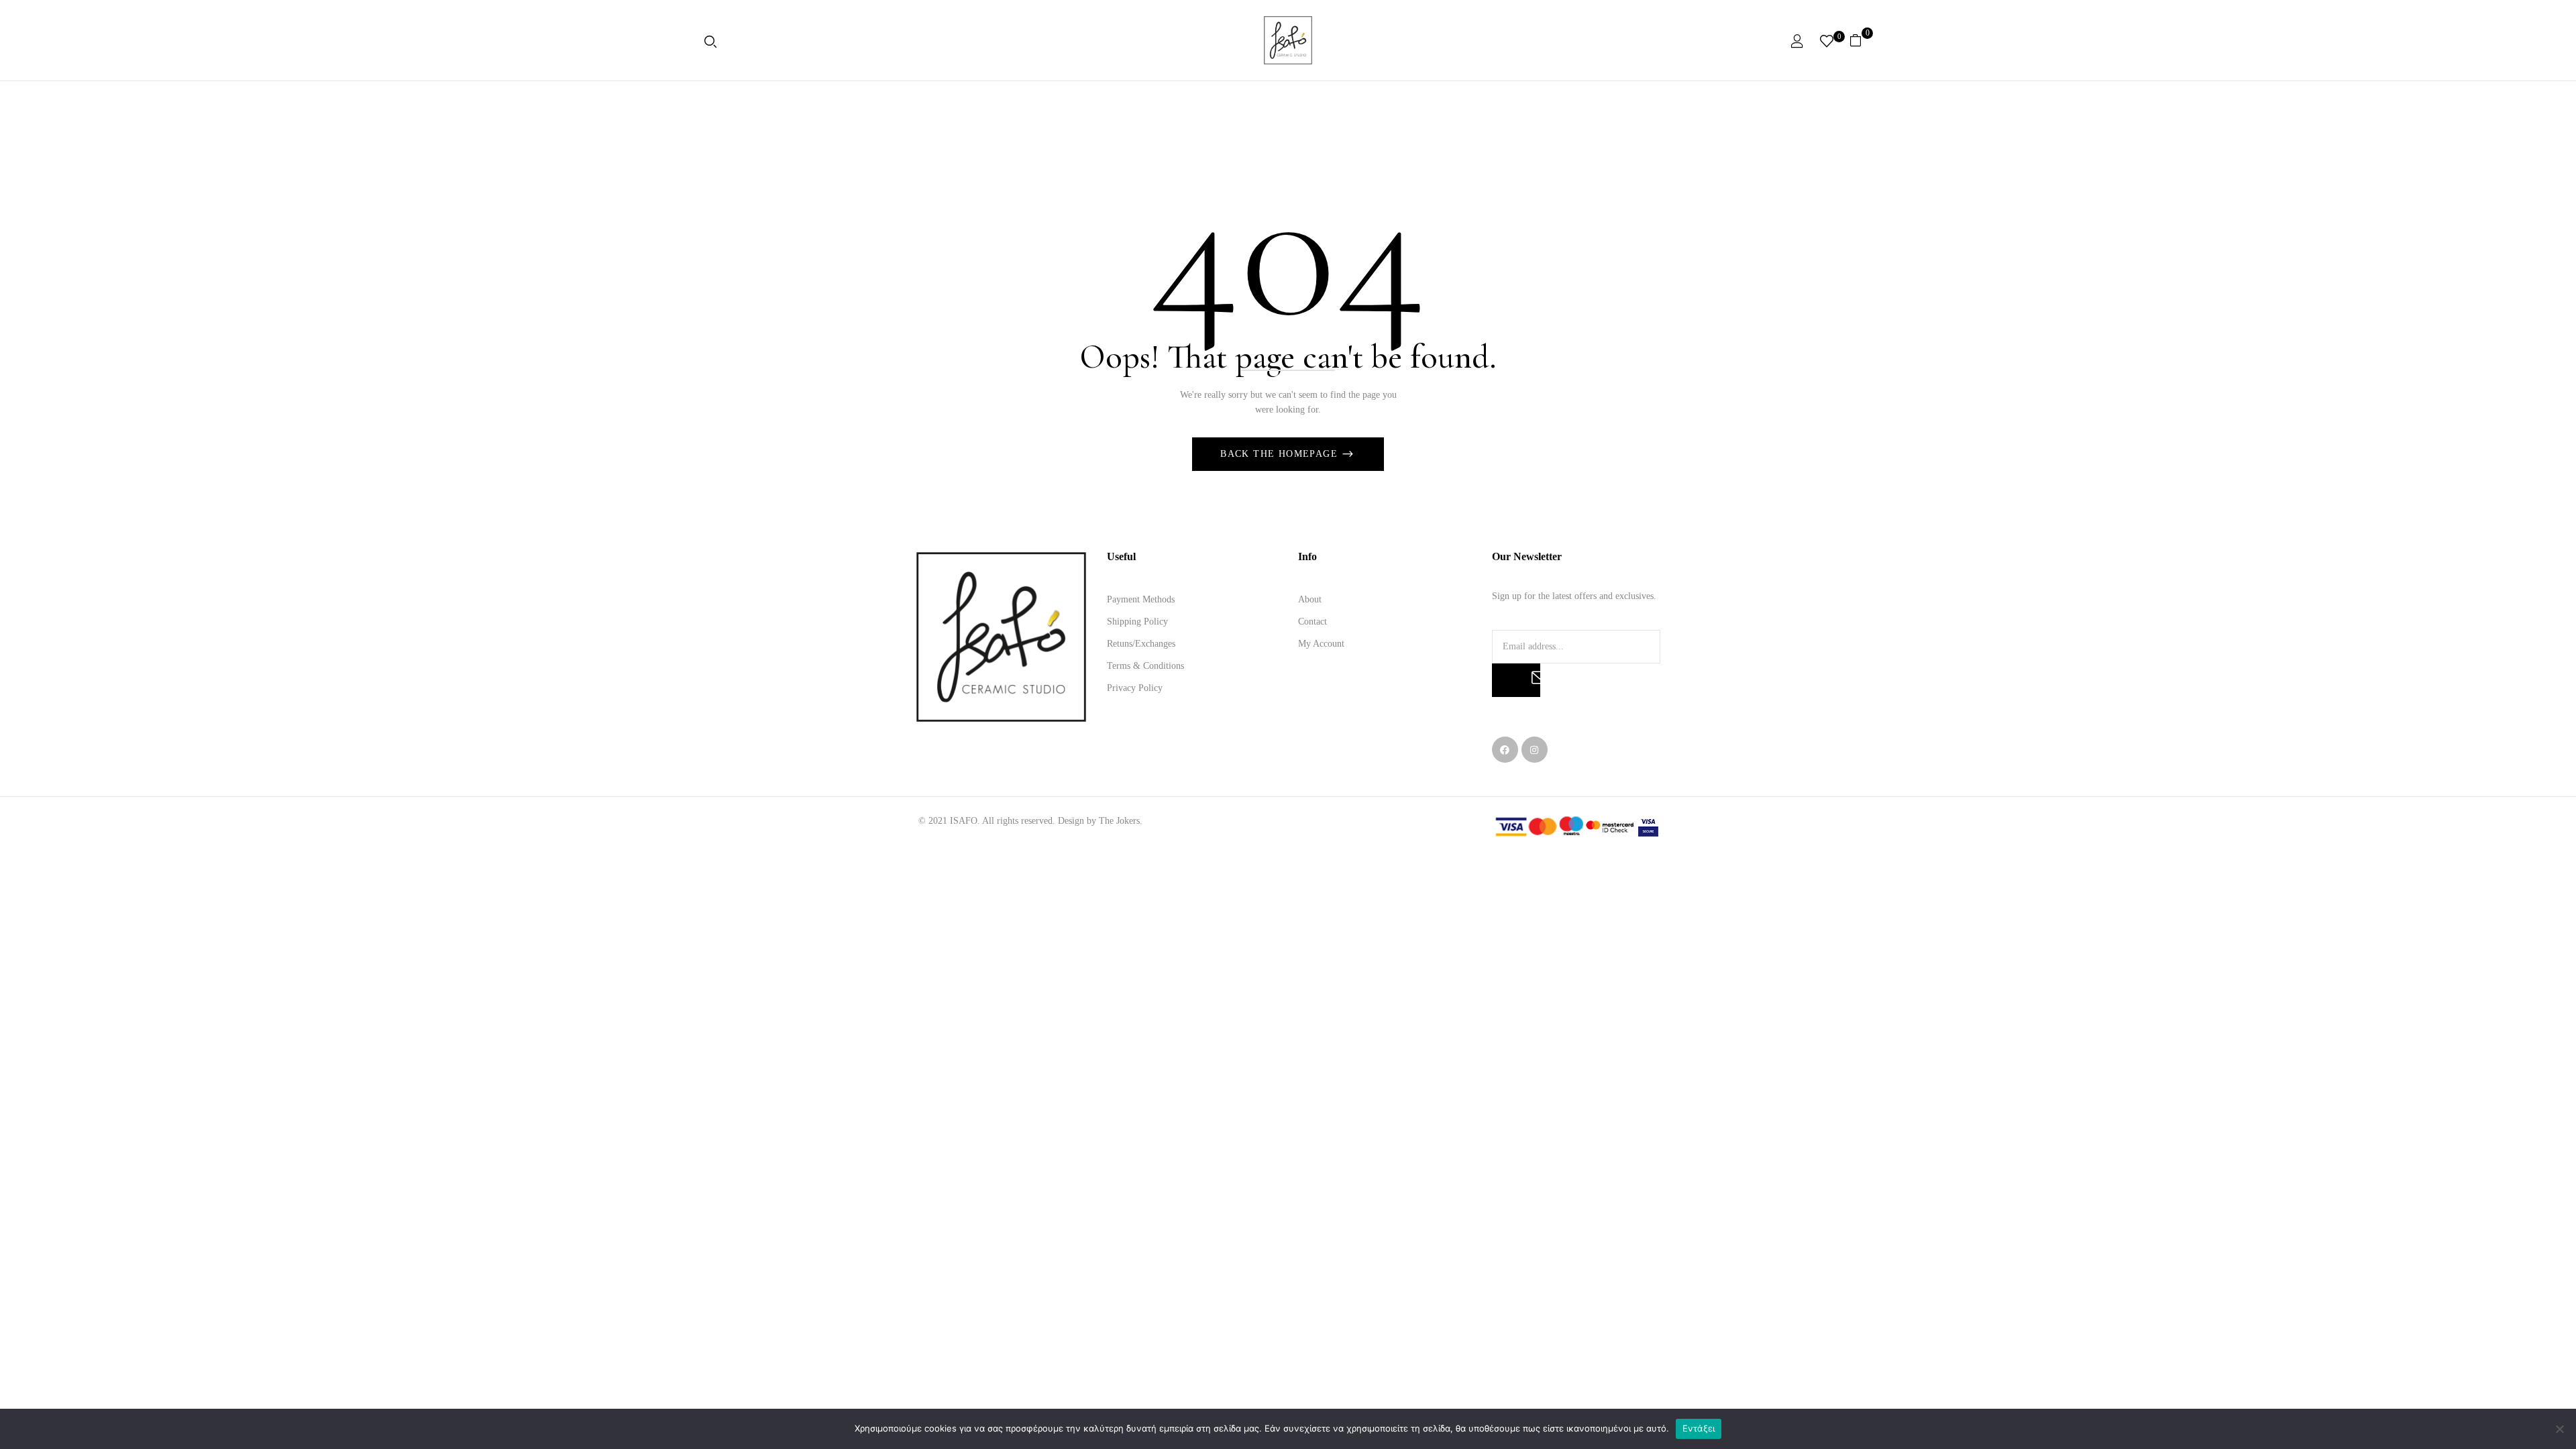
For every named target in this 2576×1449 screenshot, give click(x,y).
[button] (1861, 40)
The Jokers (1119, 821)
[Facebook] (1505, 750)
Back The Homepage (1281, 454)
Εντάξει (1699, 1428)
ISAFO (964, 821)
